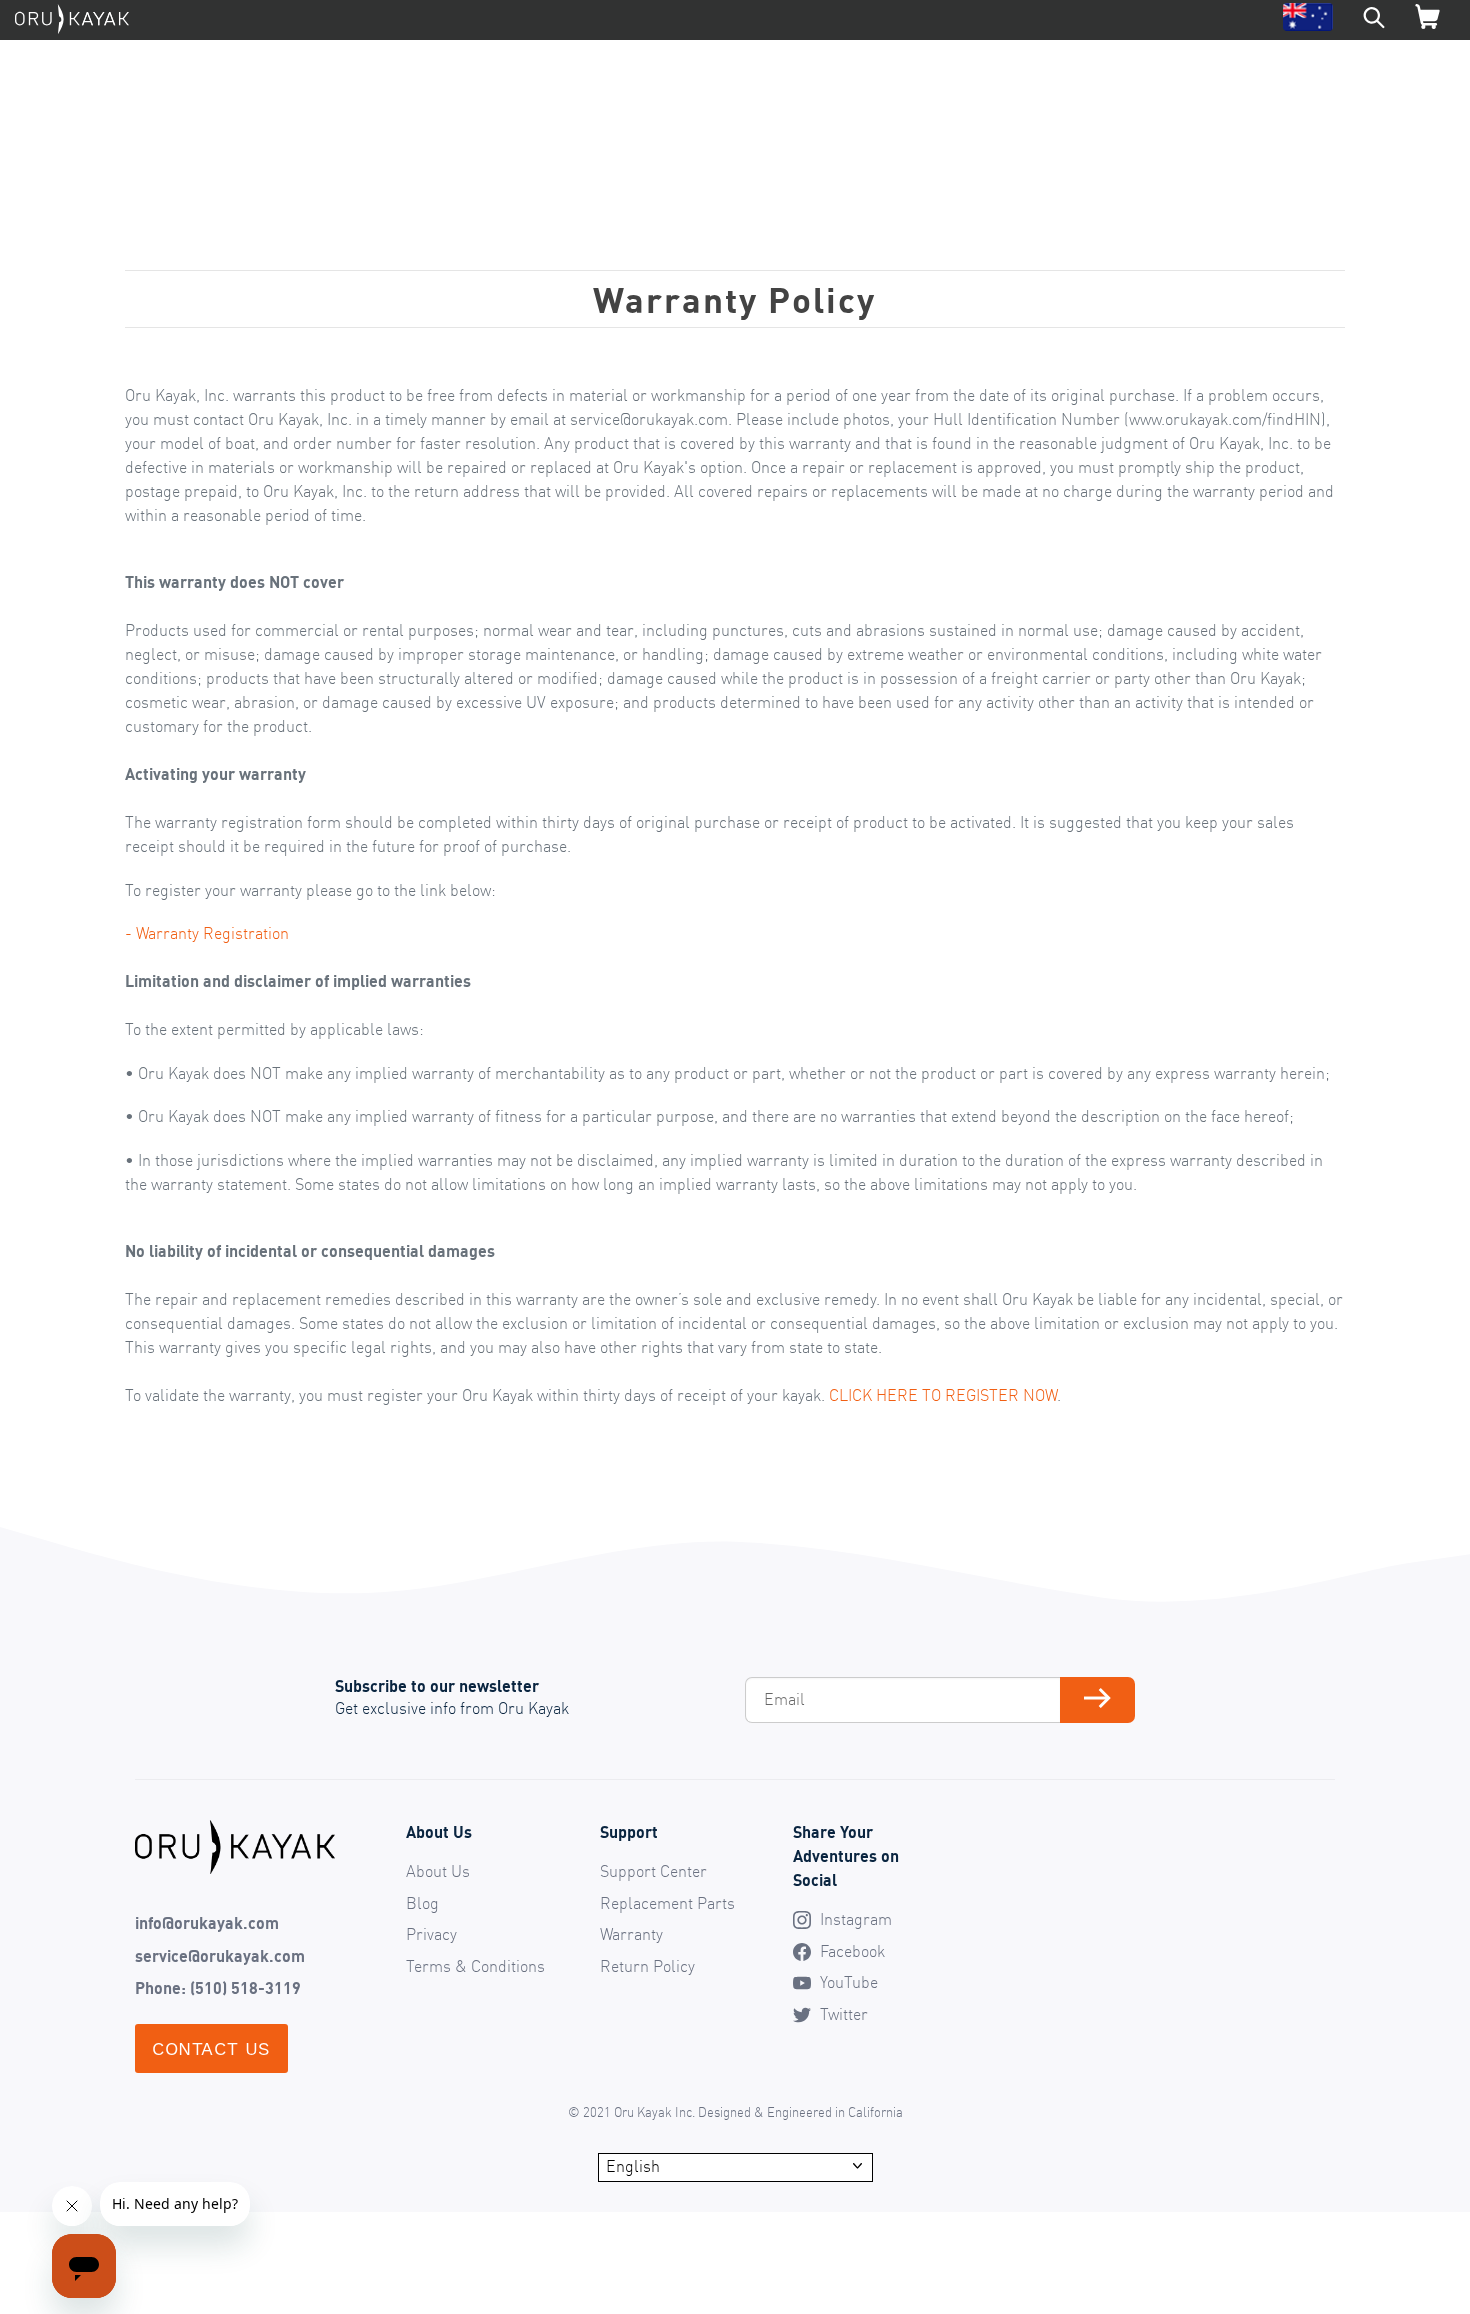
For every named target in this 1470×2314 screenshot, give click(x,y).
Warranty (631, 1934)
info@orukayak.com (207, 1923)
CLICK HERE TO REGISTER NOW (943, 1395)
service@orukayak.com (220, 1956)
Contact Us (211, 2048)
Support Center (653, 1871)
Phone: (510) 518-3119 (218, 1988)
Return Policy (647, 1966)
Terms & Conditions (475, 1966)
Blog (422, 1903)
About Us (438, 1871)
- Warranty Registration (207, 933)
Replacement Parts (667, 1903)
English (633, 2166)
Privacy (431, 1934)
